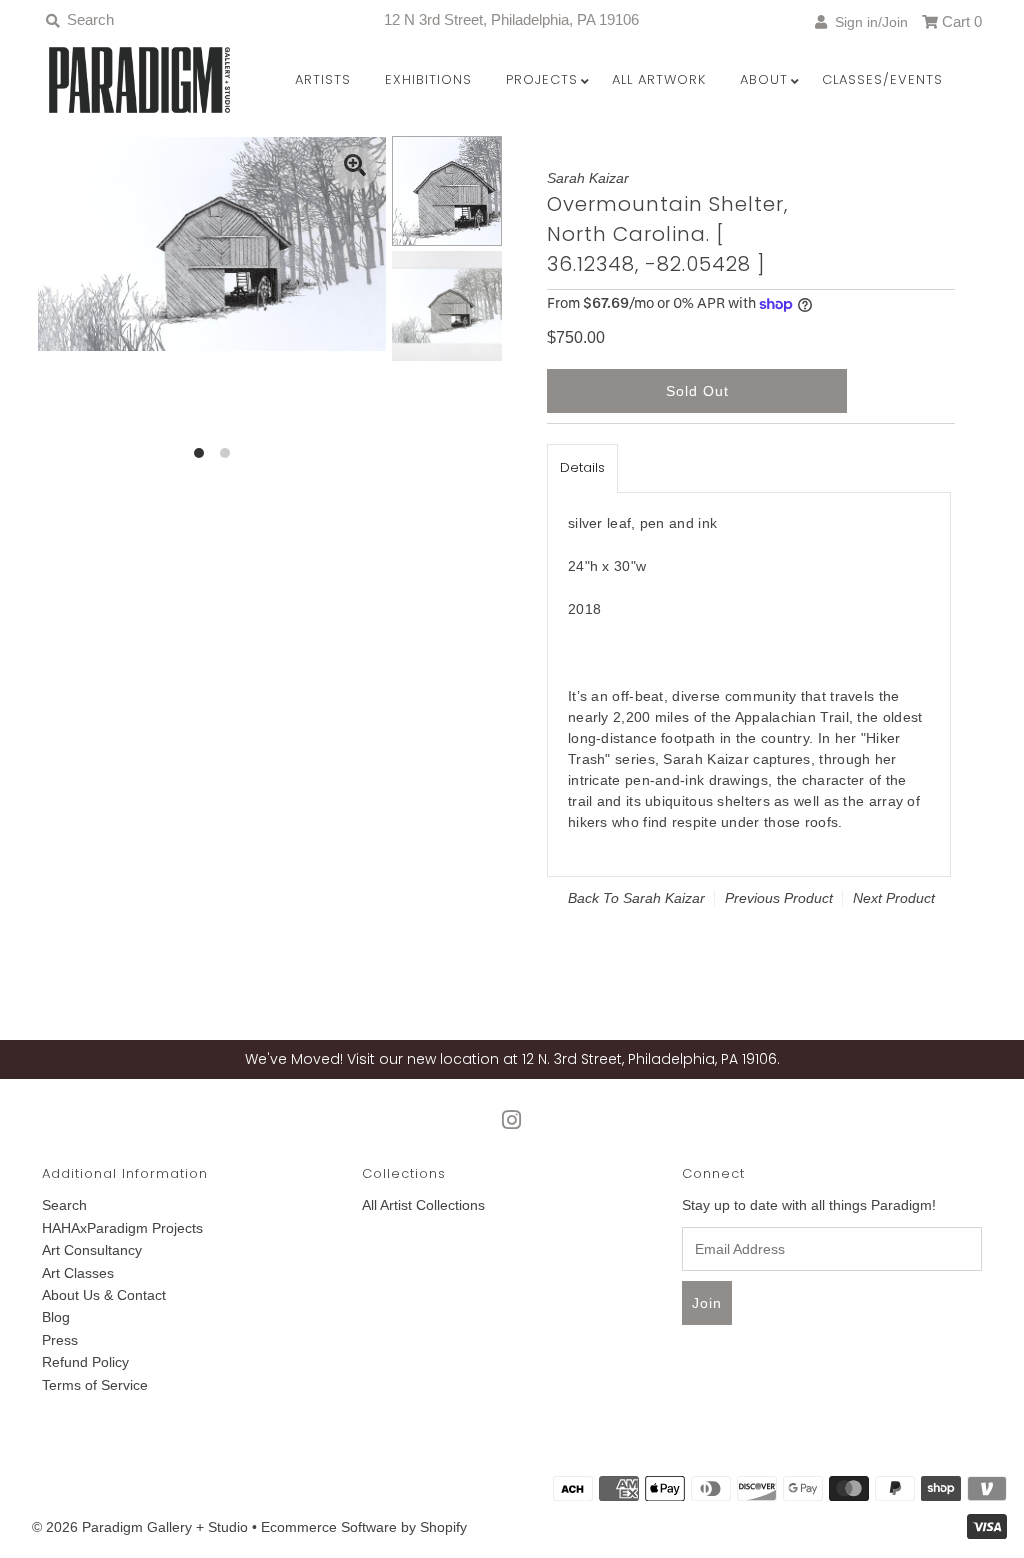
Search (64, 1205)
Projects (542, 79)
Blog (56, 1317)
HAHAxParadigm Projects (122, 1228)
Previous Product (779, 898)
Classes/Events (882, 79)
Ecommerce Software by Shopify (364, 1527)
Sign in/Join (867, 22)
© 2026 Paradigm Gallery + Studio (140, 1527)
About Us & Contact (104, 1295)
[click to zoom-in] (355, 168)
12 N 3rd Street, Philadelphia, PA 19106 (511, 19)
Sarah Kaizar (664, 898)
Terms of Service (95, 1385)
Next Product (894, 898)
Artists (323, 79)
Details (582, 467)
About (764, 79)
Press (60, 1340)
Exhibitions (428, 79)
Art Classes (78, 1273)
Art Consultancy (92, 1250)
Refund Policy (85, 1362)
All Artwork (659, 79)
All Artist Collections (423, 1205)
